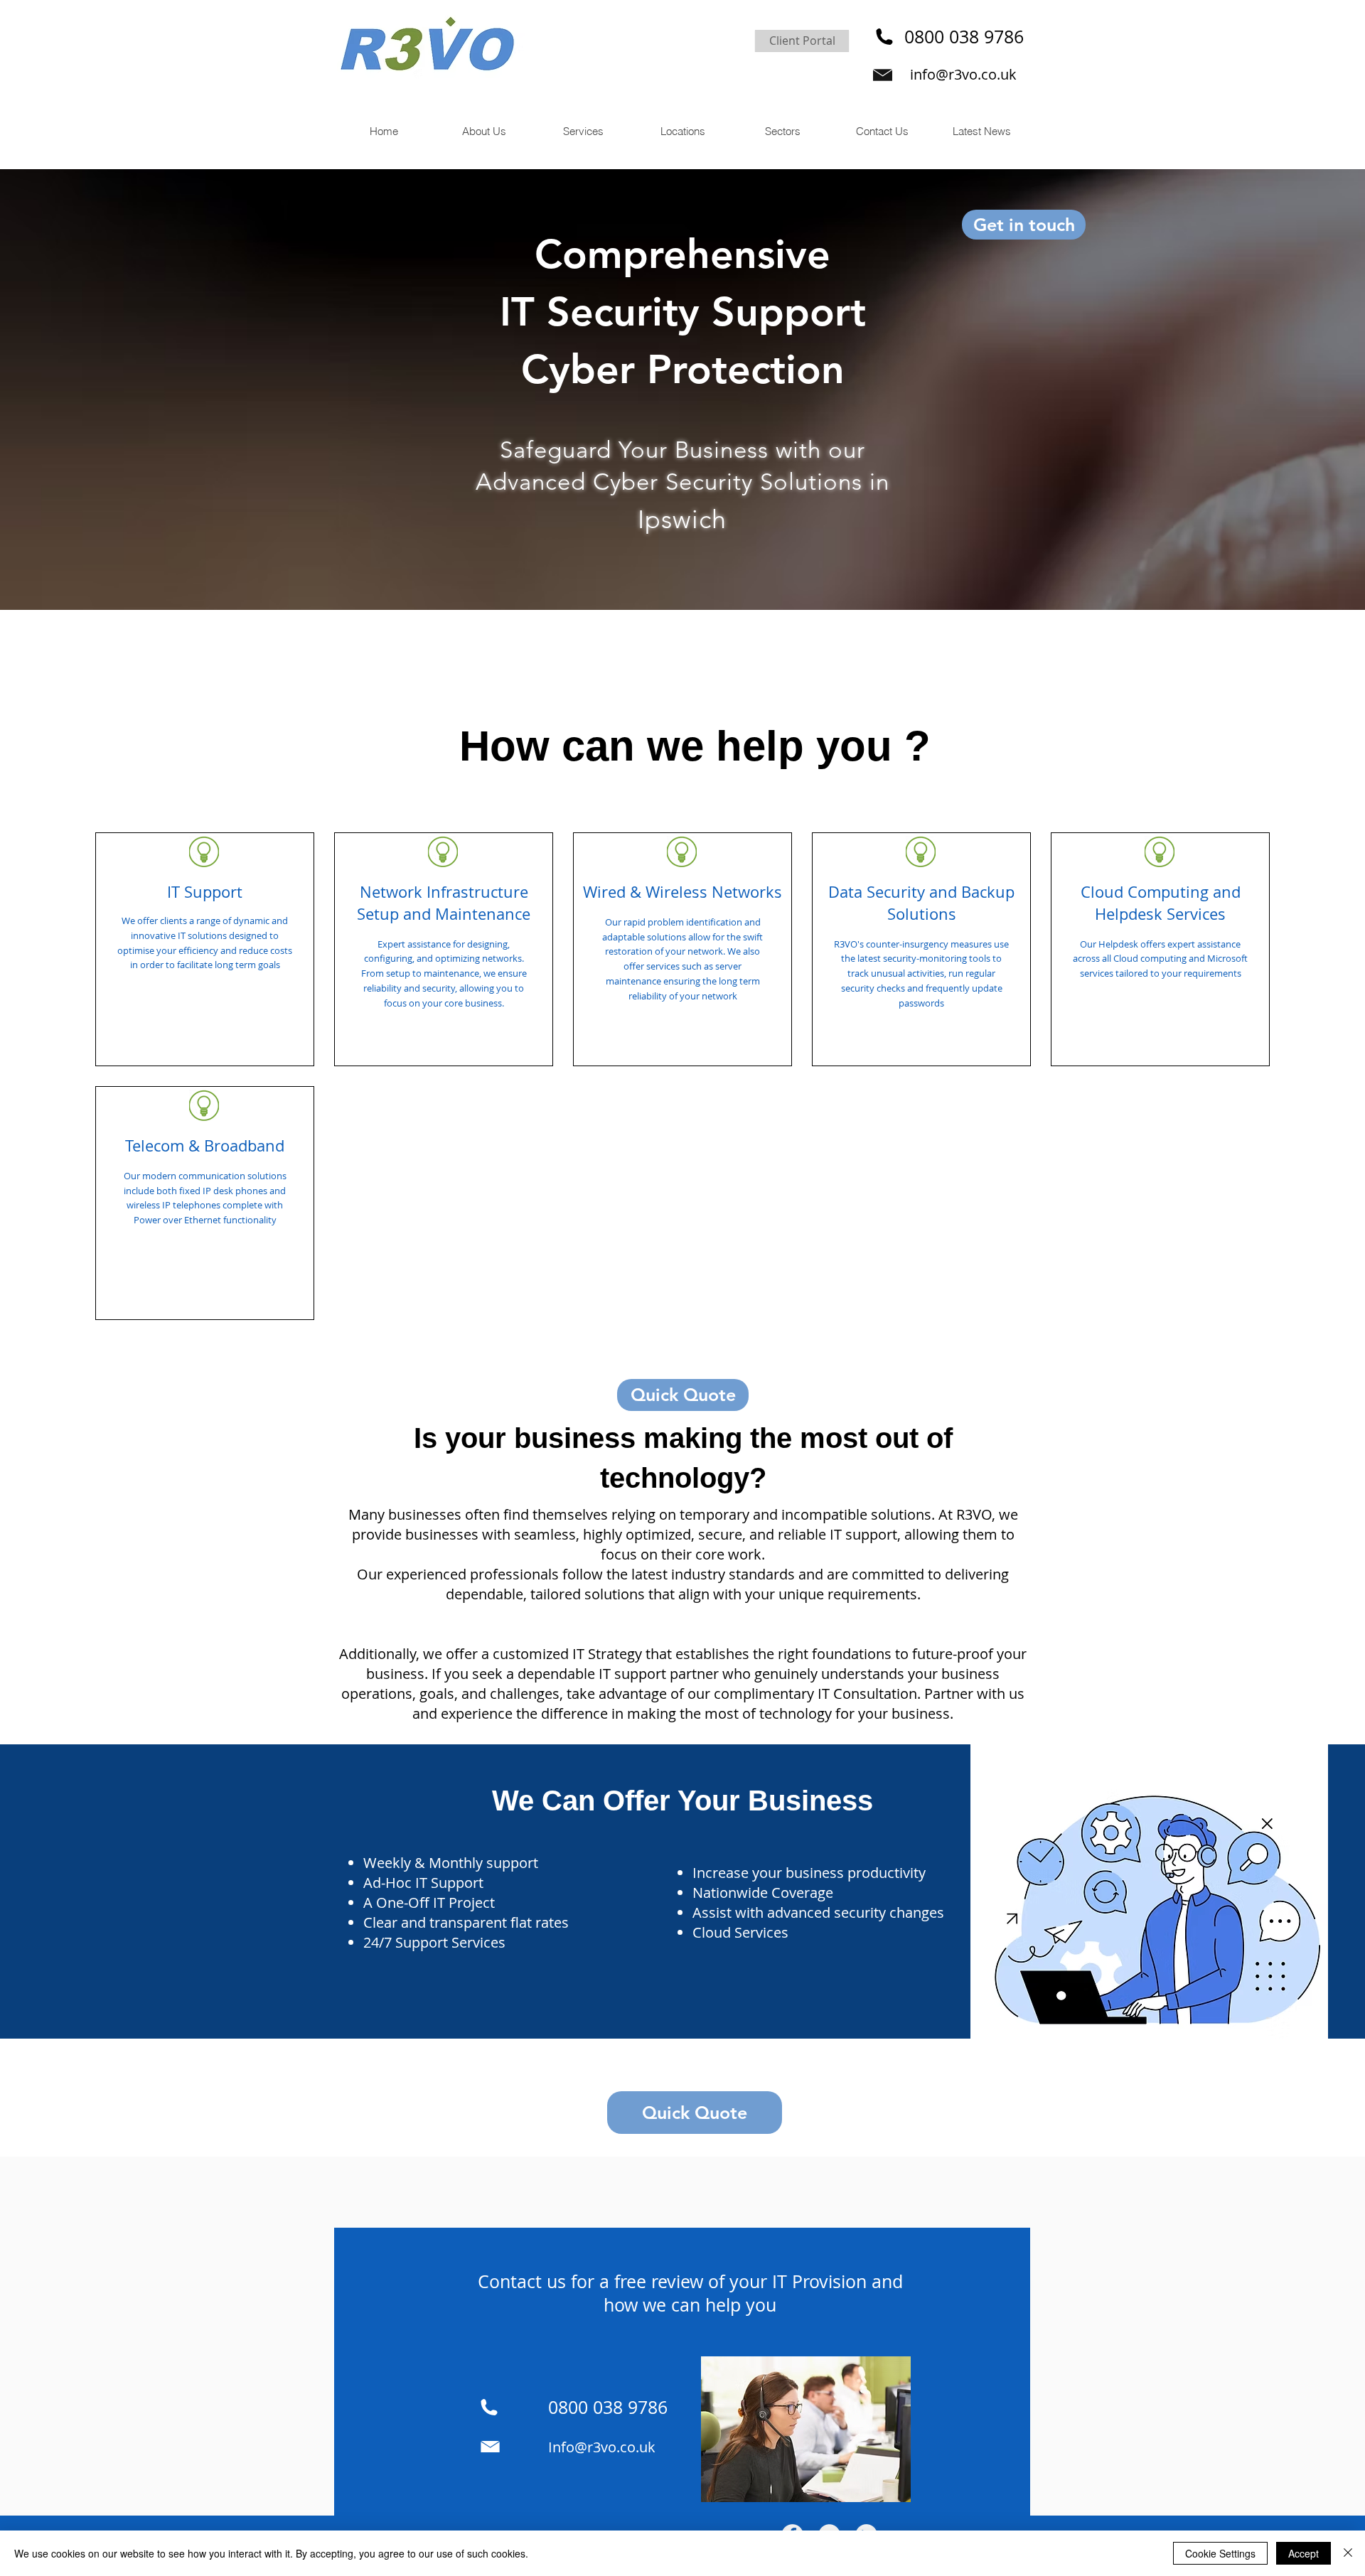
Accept (1304, 2553)
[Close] (1348, 2553)
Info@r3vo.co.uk (602, 2447)
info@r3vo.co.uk (963, 74)
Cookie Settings (1220, 2553)
